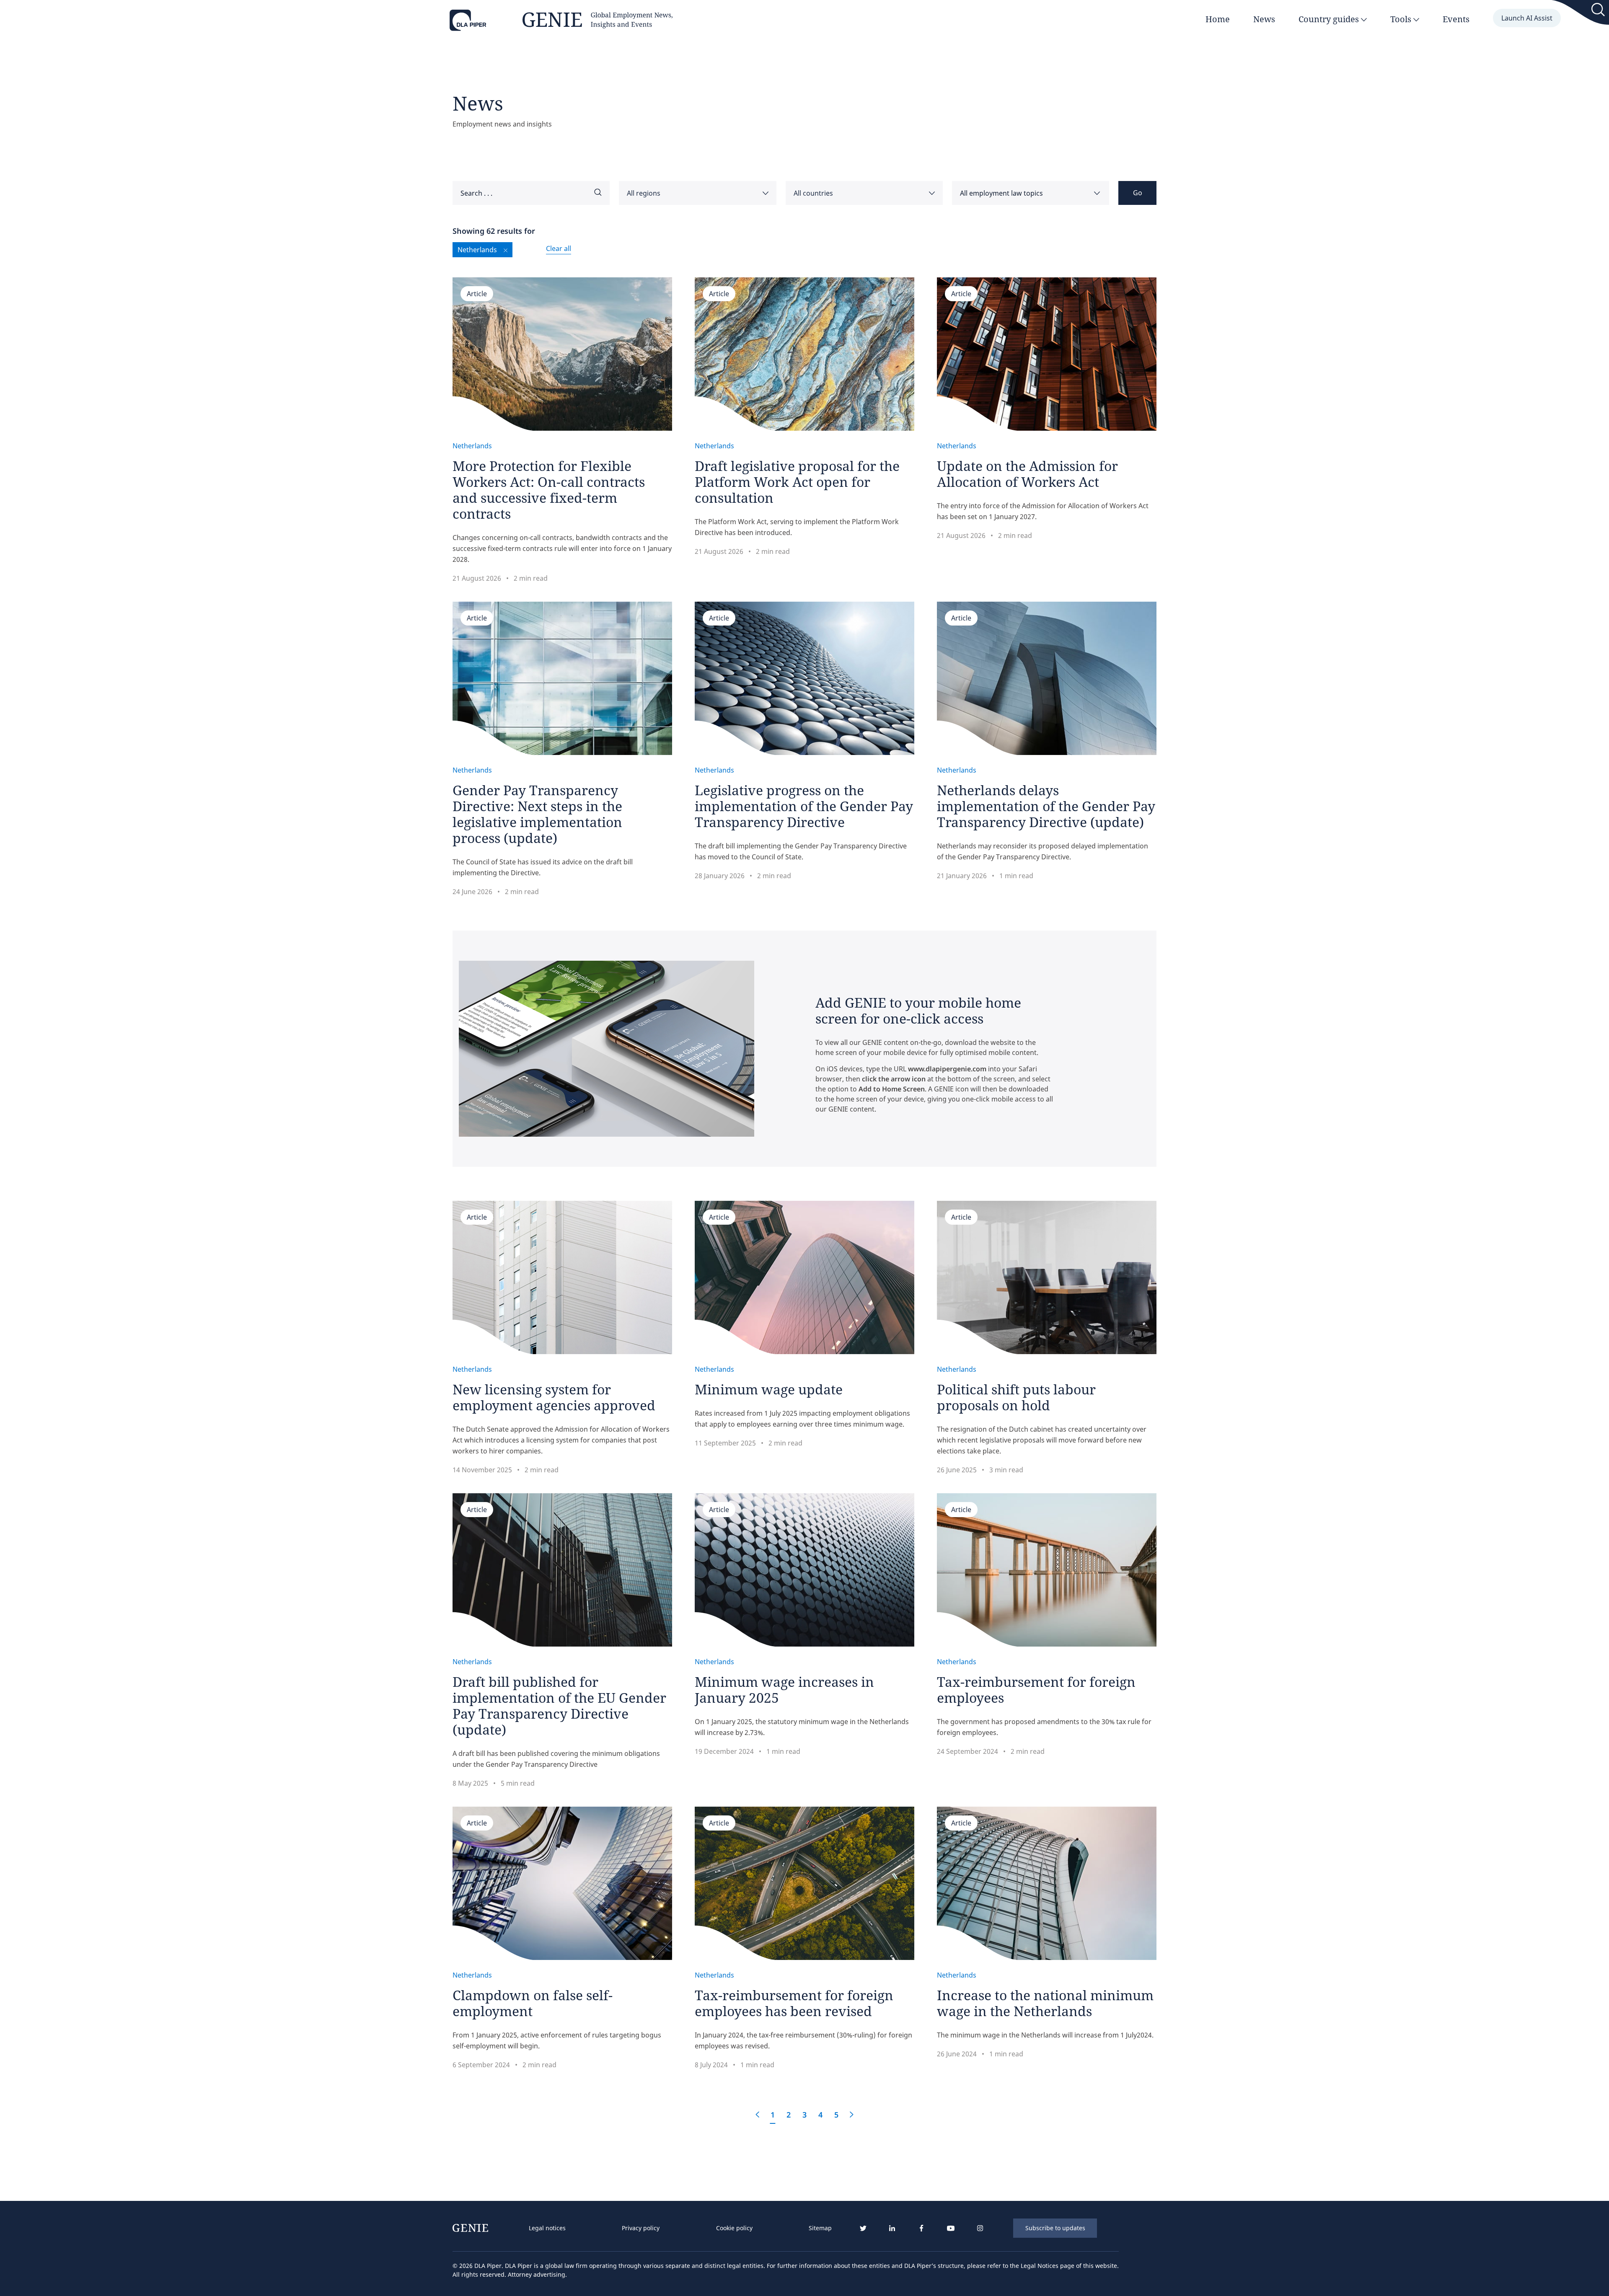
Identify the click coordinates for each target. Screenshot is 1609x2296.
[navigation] (680, 2228)
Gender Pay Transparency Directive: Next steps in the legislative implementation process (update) (537, 814)
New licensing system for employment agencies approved (554, 1397)
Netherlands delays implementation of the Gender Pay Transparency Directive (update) (1046, 806)
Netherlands (472, 446)
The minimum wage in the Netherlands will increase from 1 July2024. (1046, 2035)
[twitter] (863, 2228)
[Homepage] (561, 21)
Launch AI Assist (1527, 18)
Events (1456, 19)
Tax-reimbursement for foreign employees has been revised (794, 2003)
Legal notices (547, 2228)
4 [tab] (820, 2115)
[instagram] (980, 2228)
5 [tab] (836, 2115)
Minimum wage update (769, 1389)
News (1264, 19)
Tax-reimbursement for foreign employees (1036, 1690)
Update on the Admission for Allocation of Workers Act (1027, 474)
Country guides (1330, 19)
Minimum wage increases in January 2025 (784, 1690)
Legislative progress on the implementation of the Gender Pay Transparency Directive (804, 806)
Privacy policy (641, 2228)
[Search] (1599, 11)
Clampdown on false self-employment (533, 2003)
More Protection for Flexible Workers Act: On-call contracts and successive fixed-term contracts (549, 490)
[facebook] (921, 2228)
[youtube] (951, 2228)
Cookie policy (734, 2228)
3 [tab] (804, 2115)
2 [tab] (789, 2115)
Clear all (559, 248)
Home (1218, 19)
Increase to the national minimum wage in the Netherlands (1045, 2003)
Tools (1402, 19)
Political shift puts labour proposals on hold (1016, 1397)
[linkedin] (892, 2228)
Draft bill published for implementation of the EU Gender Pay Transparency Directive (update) (559, 1705)
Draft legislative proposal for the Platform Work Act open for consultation (797, 482)
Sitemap (820, 2228)
